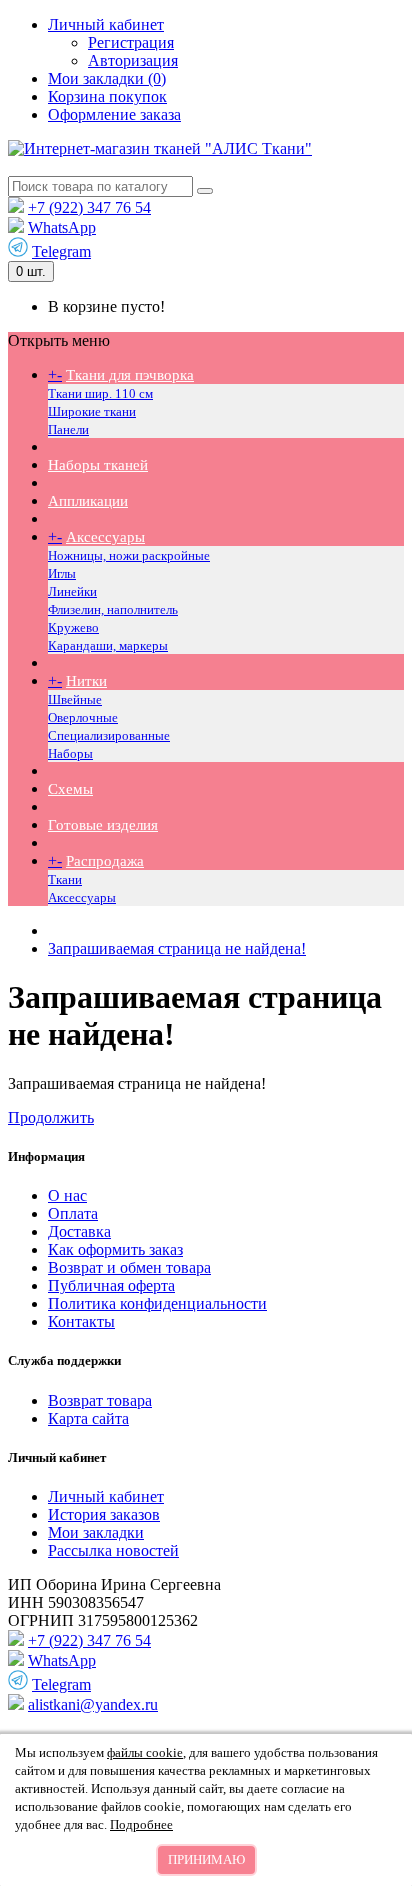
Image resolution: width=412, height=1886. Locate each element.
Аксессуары (105, 537)
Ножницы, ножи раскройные (129, 555)
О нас (67, 1195)
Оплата (73, 1213)
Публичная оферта (111, 1285)
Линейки (72, 591)
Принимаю (206, 1859)
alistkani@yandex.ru (93, 1704)
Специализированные (109, 735)
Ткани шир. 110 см (100, 393)
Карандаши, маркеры (108, 645)
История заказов (104, 1514)
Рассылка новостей (113, 1550)
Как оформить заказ (115, 1249)
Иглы (62, 573)
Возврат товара (100, 1400)
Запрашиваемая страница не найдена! (177, 948)
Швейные (75, 699)
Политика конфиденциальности (157, 1303)
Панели (68, 429)
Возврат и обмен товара (129, 1267)
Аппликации (88, 501)
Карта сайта (88, 1418)
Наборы (70, 753)
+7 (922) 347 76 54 (89, 207)
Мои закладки (96, 1532)
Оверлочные (83, 717)
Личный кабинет (106, 1496)
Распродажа (105, 861)
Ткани (65, 879)
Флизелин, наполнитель (113, 609)
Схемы (70, 789)
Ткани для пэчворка (130, 375)
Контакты (81, 1321)
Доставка (79, 1231)
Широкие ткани (92, 411)
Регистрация (131, 42)
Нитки (86, 681)
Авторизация (133, 60)
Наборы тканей (98, 465)
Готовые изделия (103, 825)
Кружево (73, 627)
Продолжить (51, 1117)
